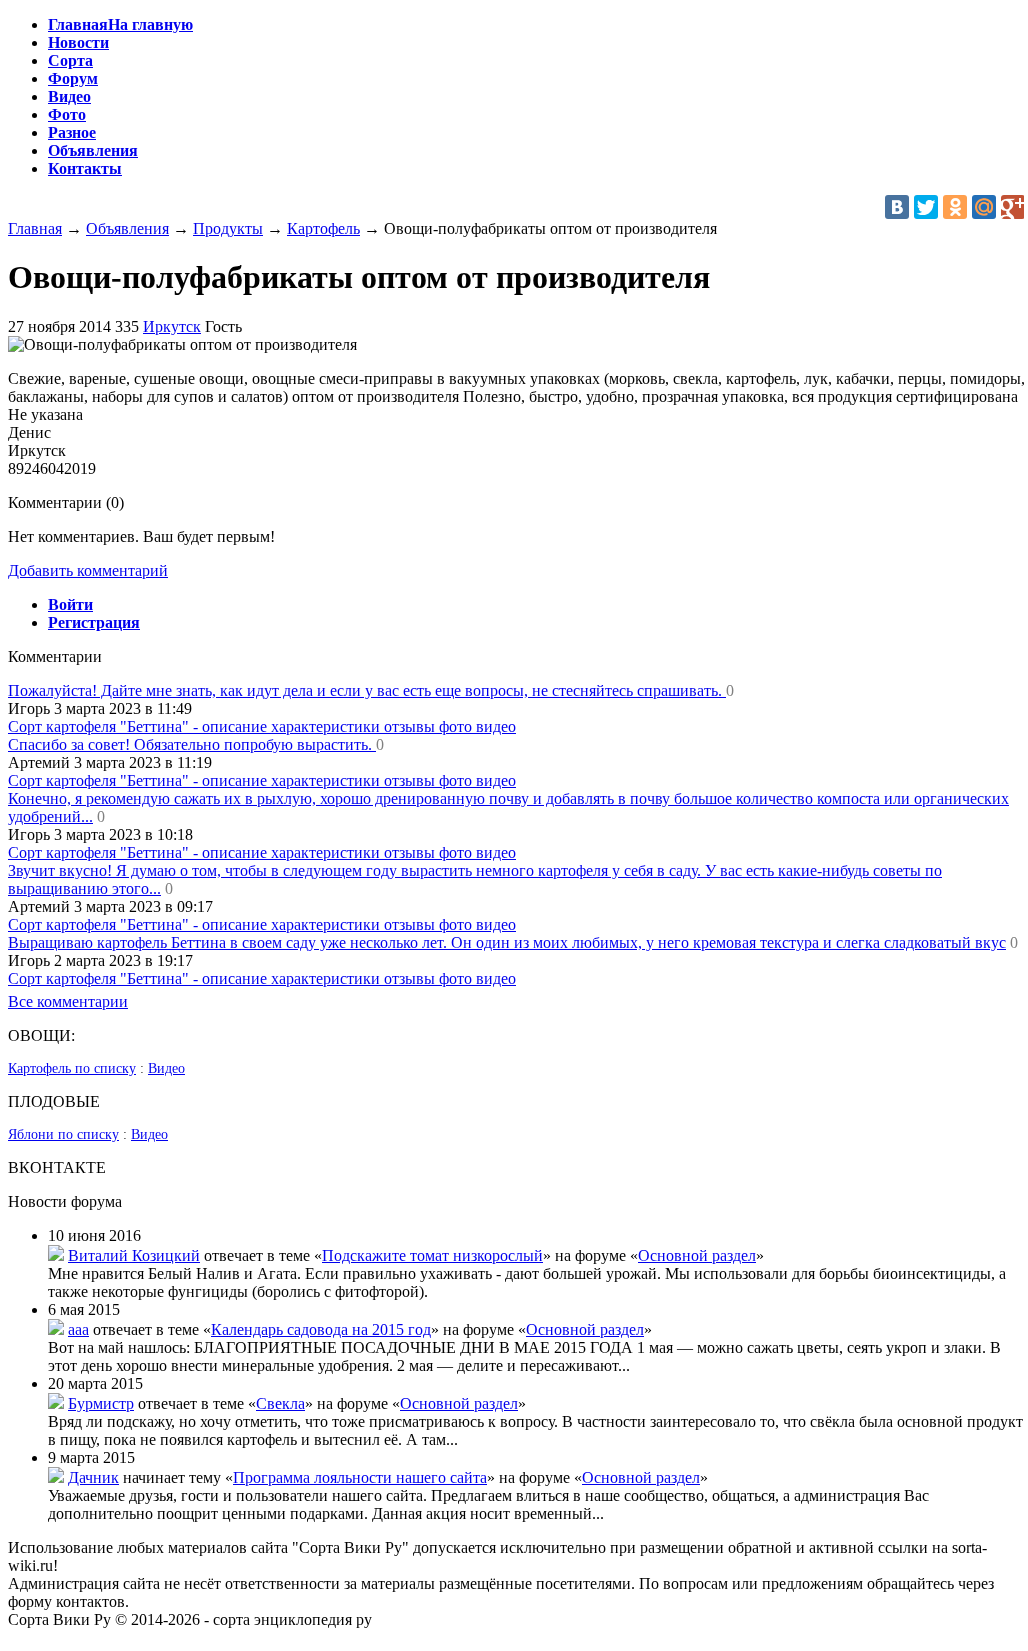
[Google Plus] (1013, 207)
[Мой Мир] (984, 207)
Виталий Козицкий (134, 1255)
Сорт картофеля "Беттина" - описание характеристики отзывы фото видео (262, 726)
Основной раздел (697, 1255)
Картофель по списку (72, 1068)
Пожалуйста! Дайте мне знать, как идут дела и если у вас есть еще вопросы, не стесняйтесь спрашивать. (367, 690)
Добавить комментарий (88, 570)
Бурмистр (101, 1403)
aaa (78, 1329)
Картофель (323, 228)
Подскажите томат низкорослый (432, 1255)
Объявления (127, 228)
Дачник (93, 1477)
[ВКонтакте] (897, 207)
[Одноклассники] (955, 207)
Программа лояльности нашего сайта (360, 1477)
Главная (35, 228)
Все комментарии (68, 1001)
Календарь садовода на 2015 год (321, 1329)
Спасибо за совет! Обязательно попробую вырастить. (192, 744)
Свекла (280, 1403)
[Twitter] (926, 207)
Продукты (228, 228)
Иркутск (172, 326)
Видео (166, 1068)
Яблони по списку (63, 1134)
